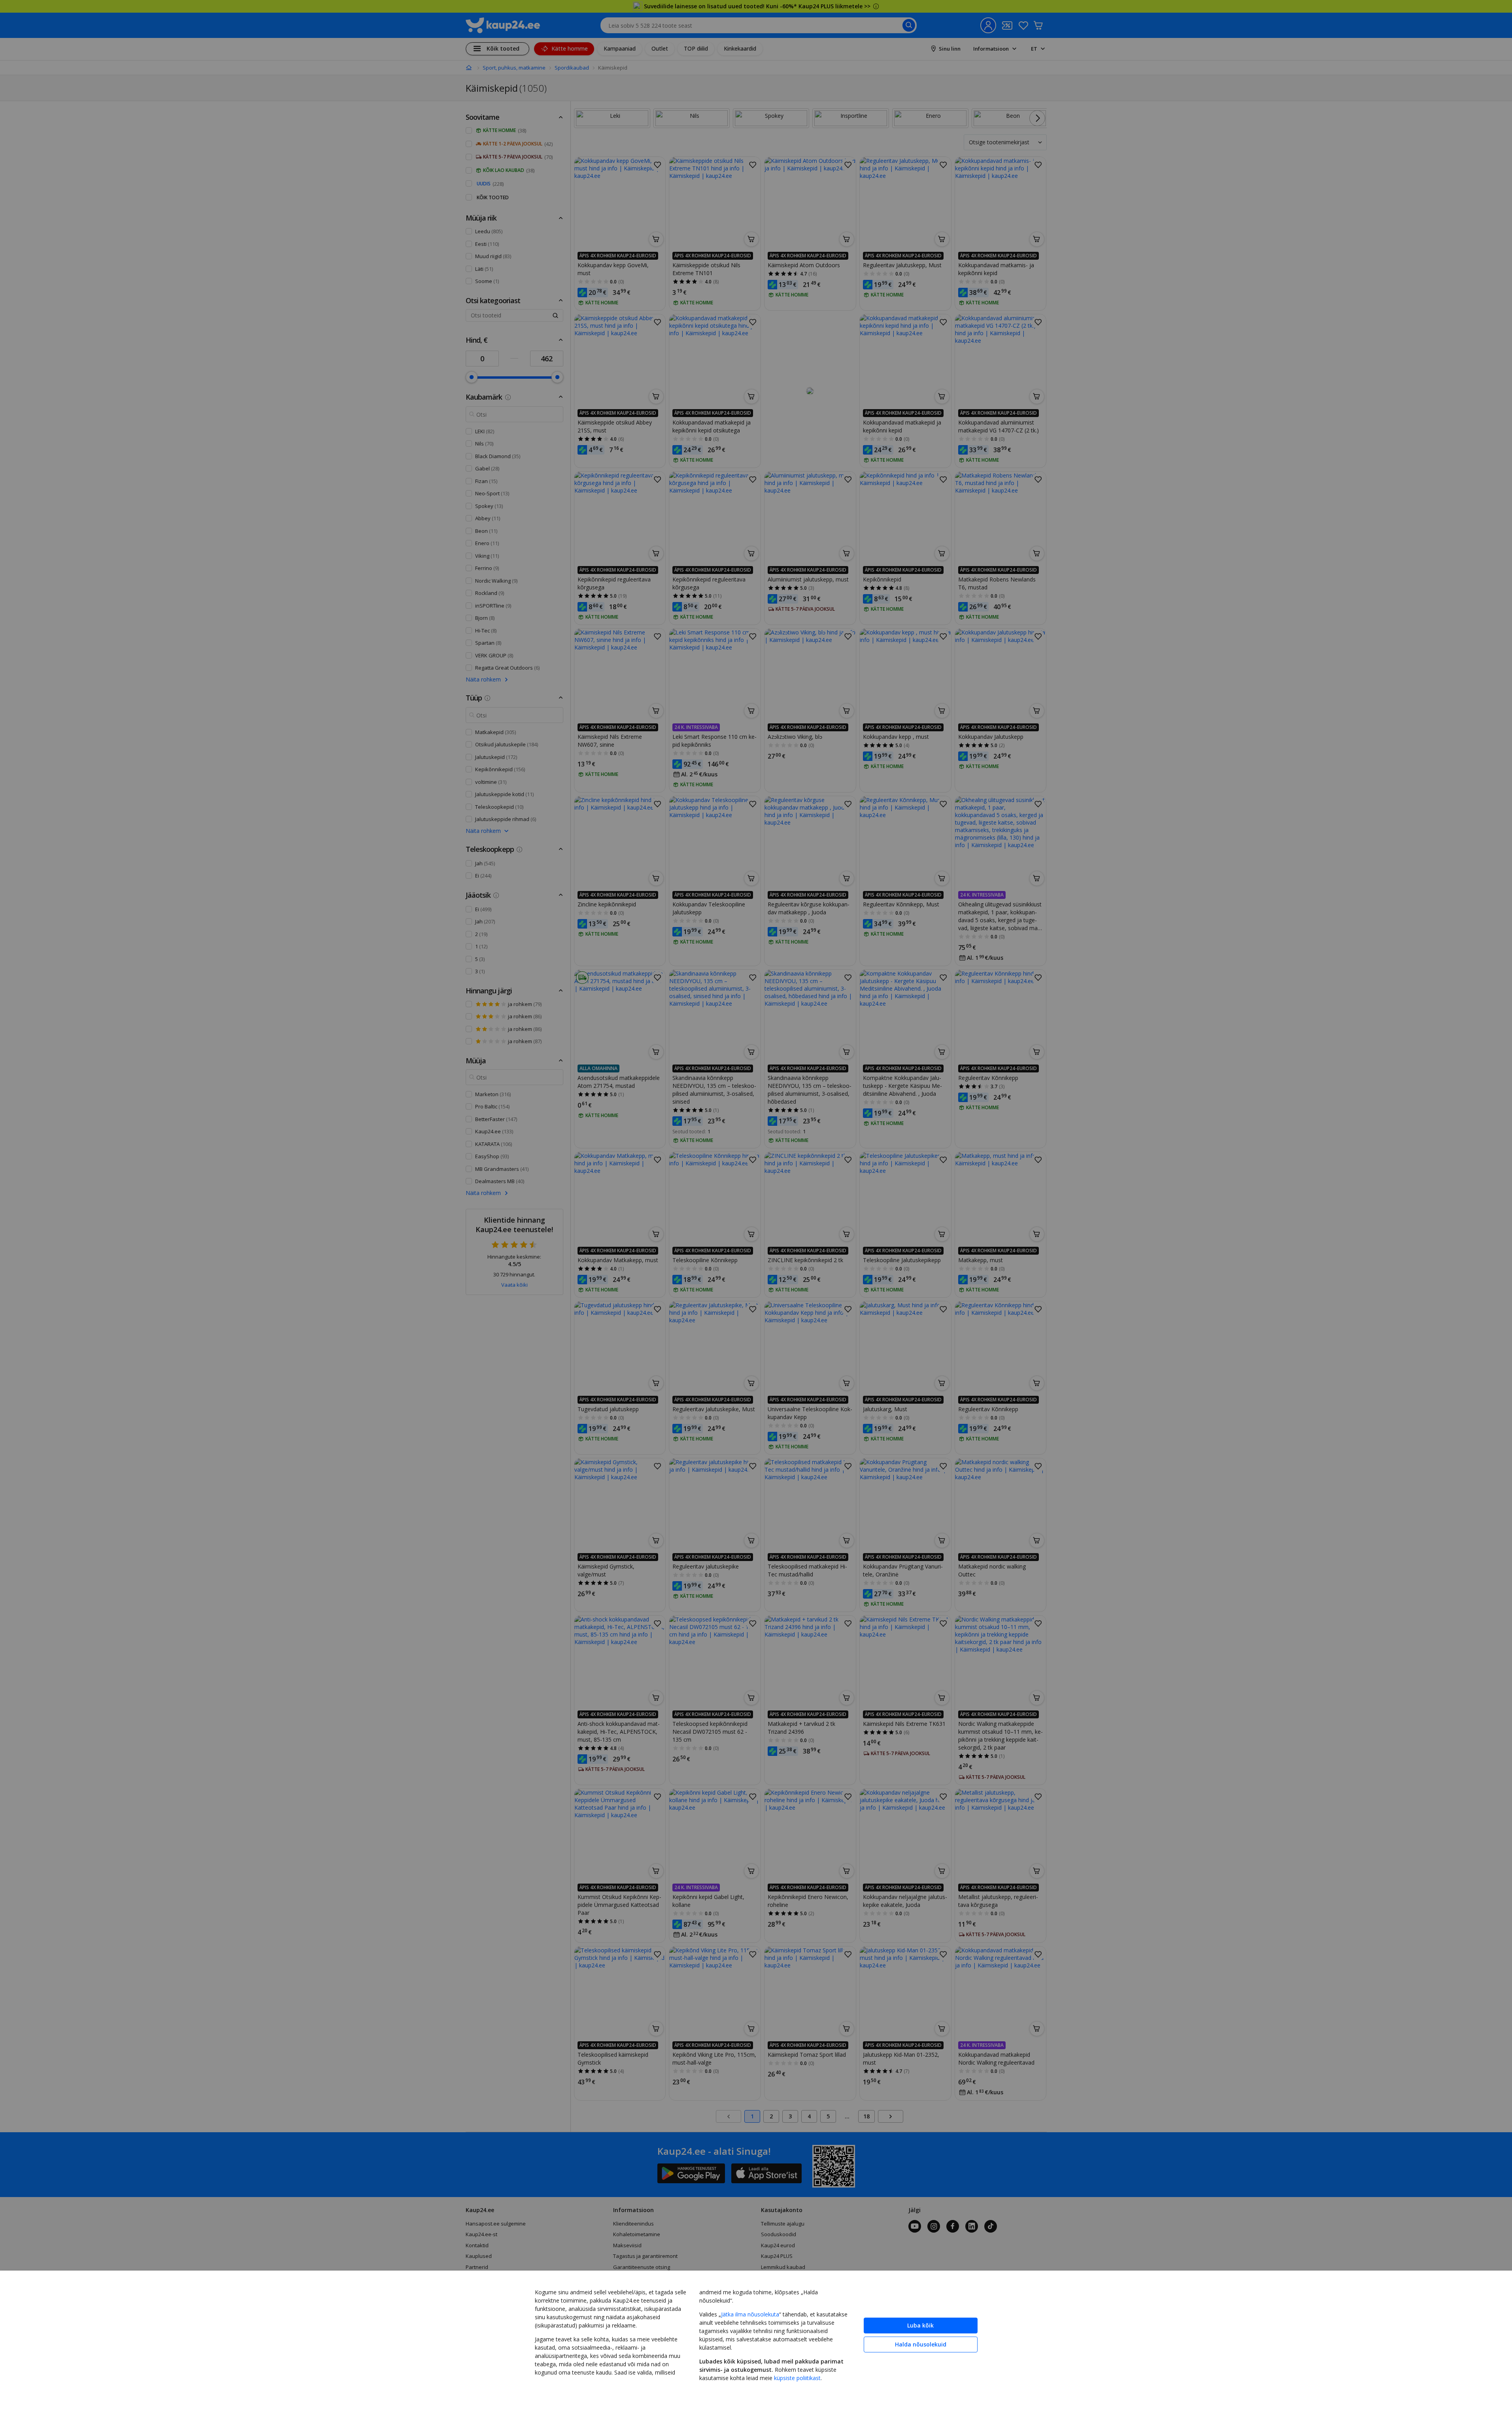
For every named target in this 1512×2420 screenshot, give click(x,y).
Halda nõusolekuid (921, 2344)
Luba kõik (920, 2325)
